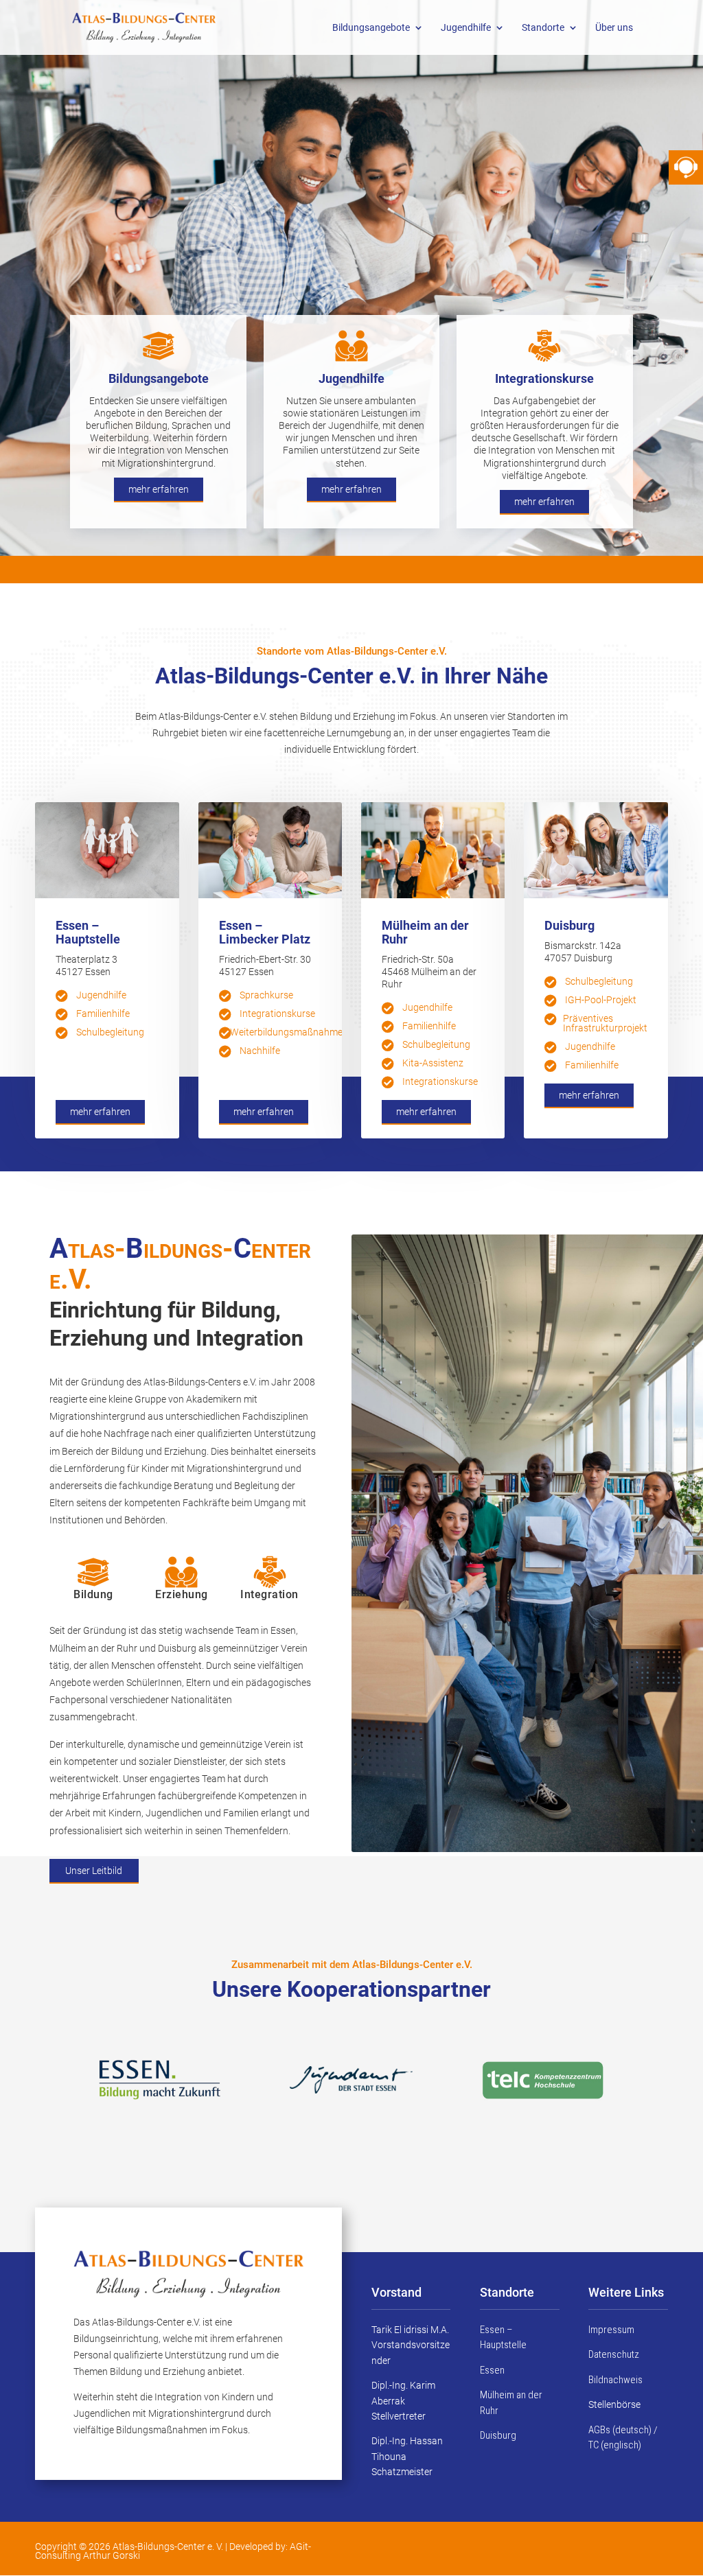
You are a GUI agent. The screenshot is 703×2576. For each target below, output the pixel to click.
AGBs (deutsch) (620, 2430)
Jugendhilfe (466, 28)
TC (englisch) (615, 2445)
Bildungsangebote (371, 28)
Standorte (543, 28)
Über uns (614, 28)
